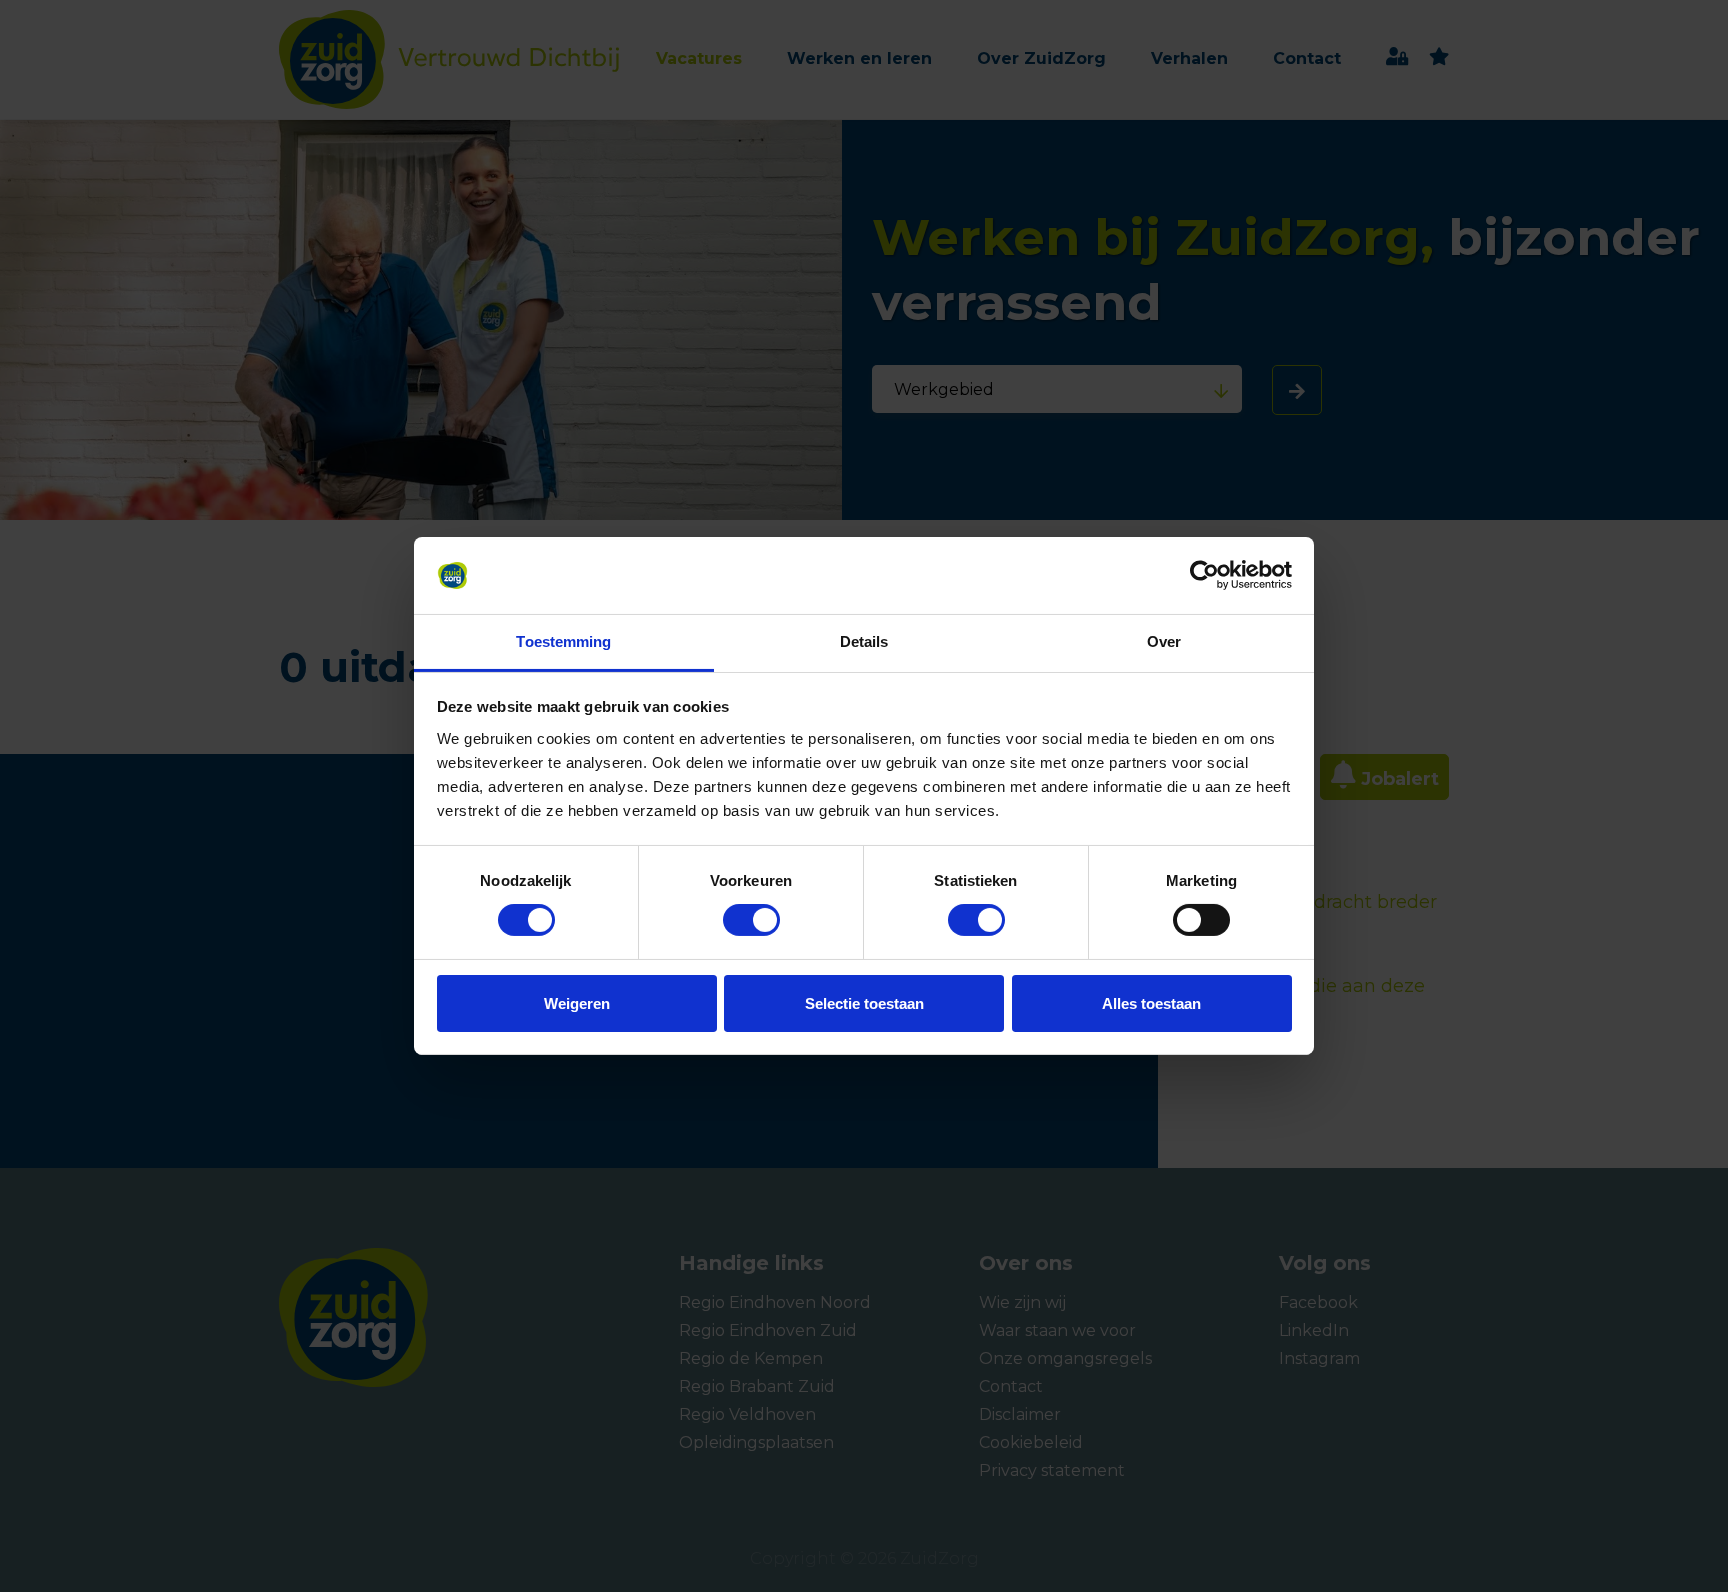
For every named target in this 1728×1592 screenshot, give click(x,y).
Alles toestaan (1151, 1003)
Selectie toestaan (864, 1003)
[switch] (733, 920)
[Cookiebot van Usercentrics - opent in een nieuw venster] (1204, 575)
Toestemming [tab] (563, 641)
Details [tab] (864, 641)
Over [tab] (1164, 641)
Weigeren (577, 1003)
